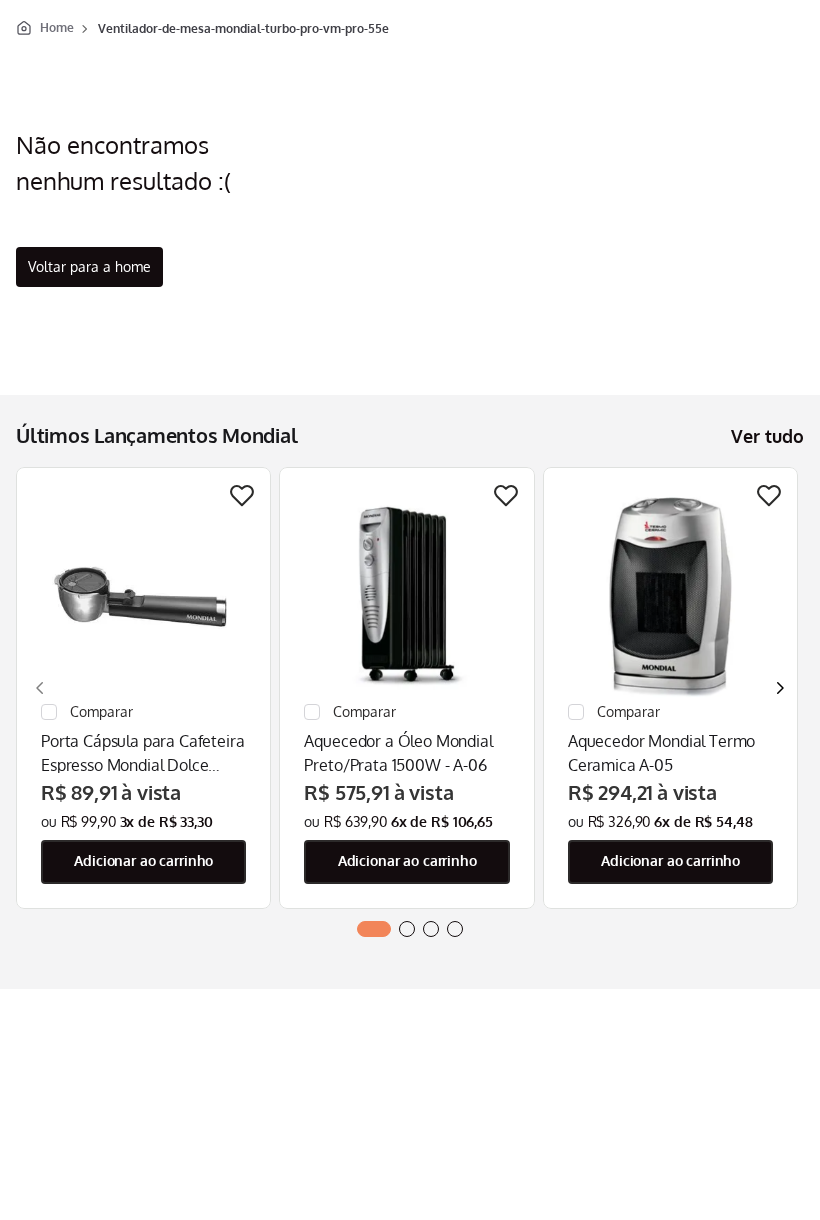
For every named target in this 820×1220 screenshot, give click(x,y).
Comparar (158, 712)
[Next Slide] (780, 688)
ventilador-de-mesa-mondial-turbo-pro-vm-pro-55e (243, 29)
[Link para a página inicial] (45, 28)
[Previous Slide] (40, 688)
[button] (374, 929)
